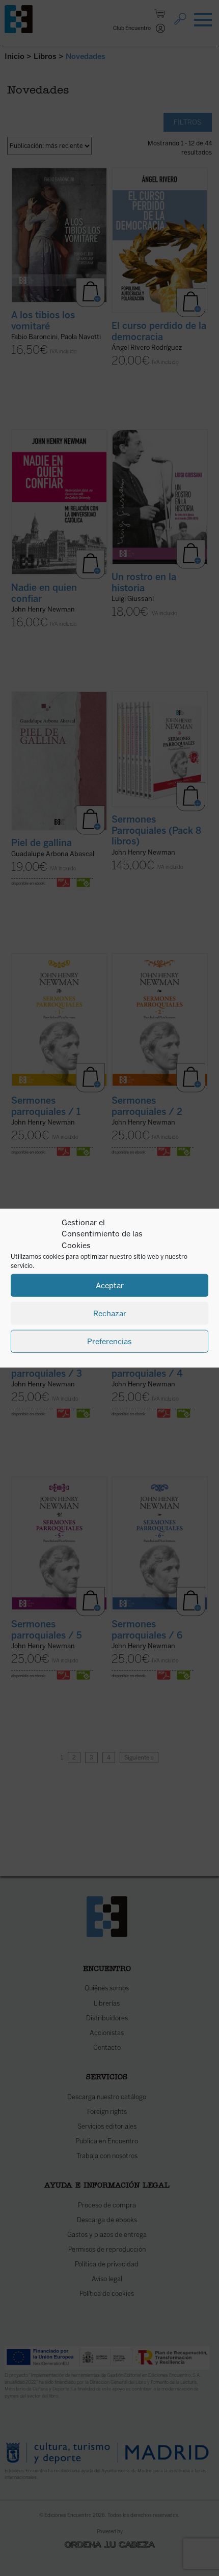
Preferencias (109, 1341)
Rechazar (110, 1313)
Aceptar (110, 1285)
